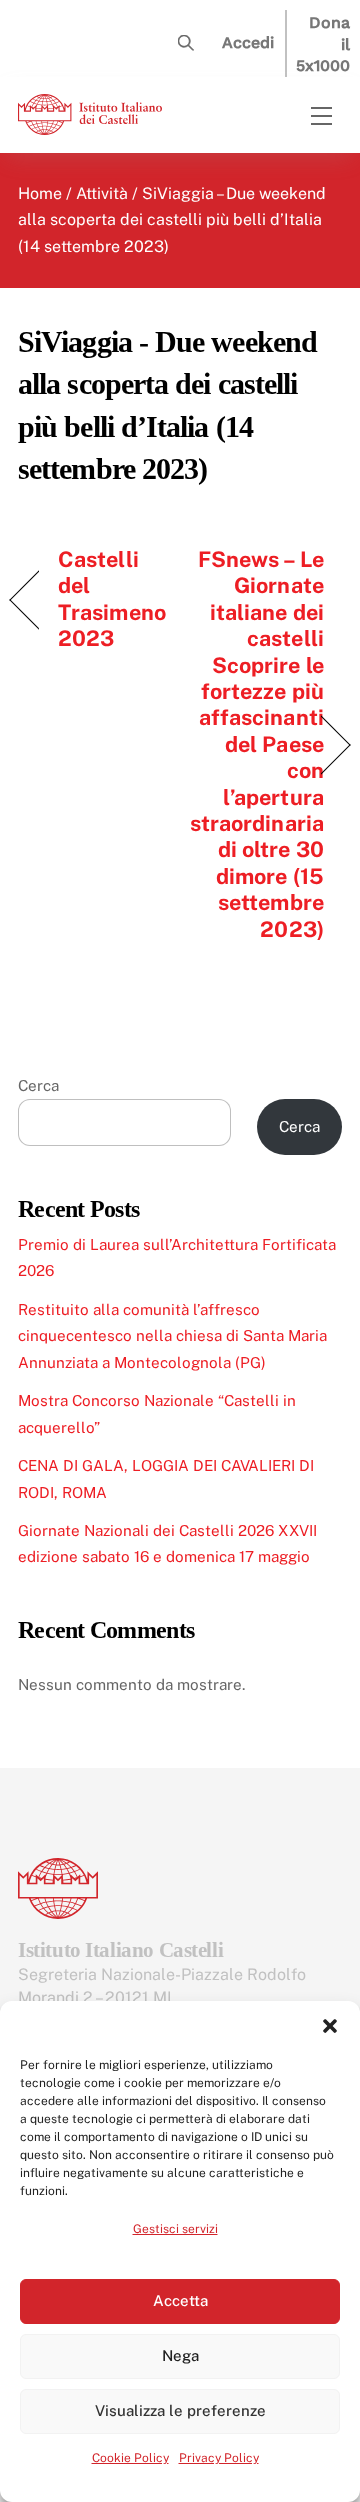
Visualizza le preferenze (180, 2410)
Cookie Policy (130, 2458)
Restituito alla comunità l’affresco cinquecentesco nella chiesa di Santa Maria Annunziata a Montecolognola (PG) (172, 1336)
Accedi (248, 42)
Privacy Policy (219, 2458)
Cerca (38, 1085)
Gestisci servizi (175, 2229)
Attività (102, 193)
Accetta (180, 2300)
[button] (330, 2026)
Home (40, 193)
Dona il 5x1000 (323, 44)
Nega (180, 2355)
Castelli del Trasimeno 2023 (112, 598)
